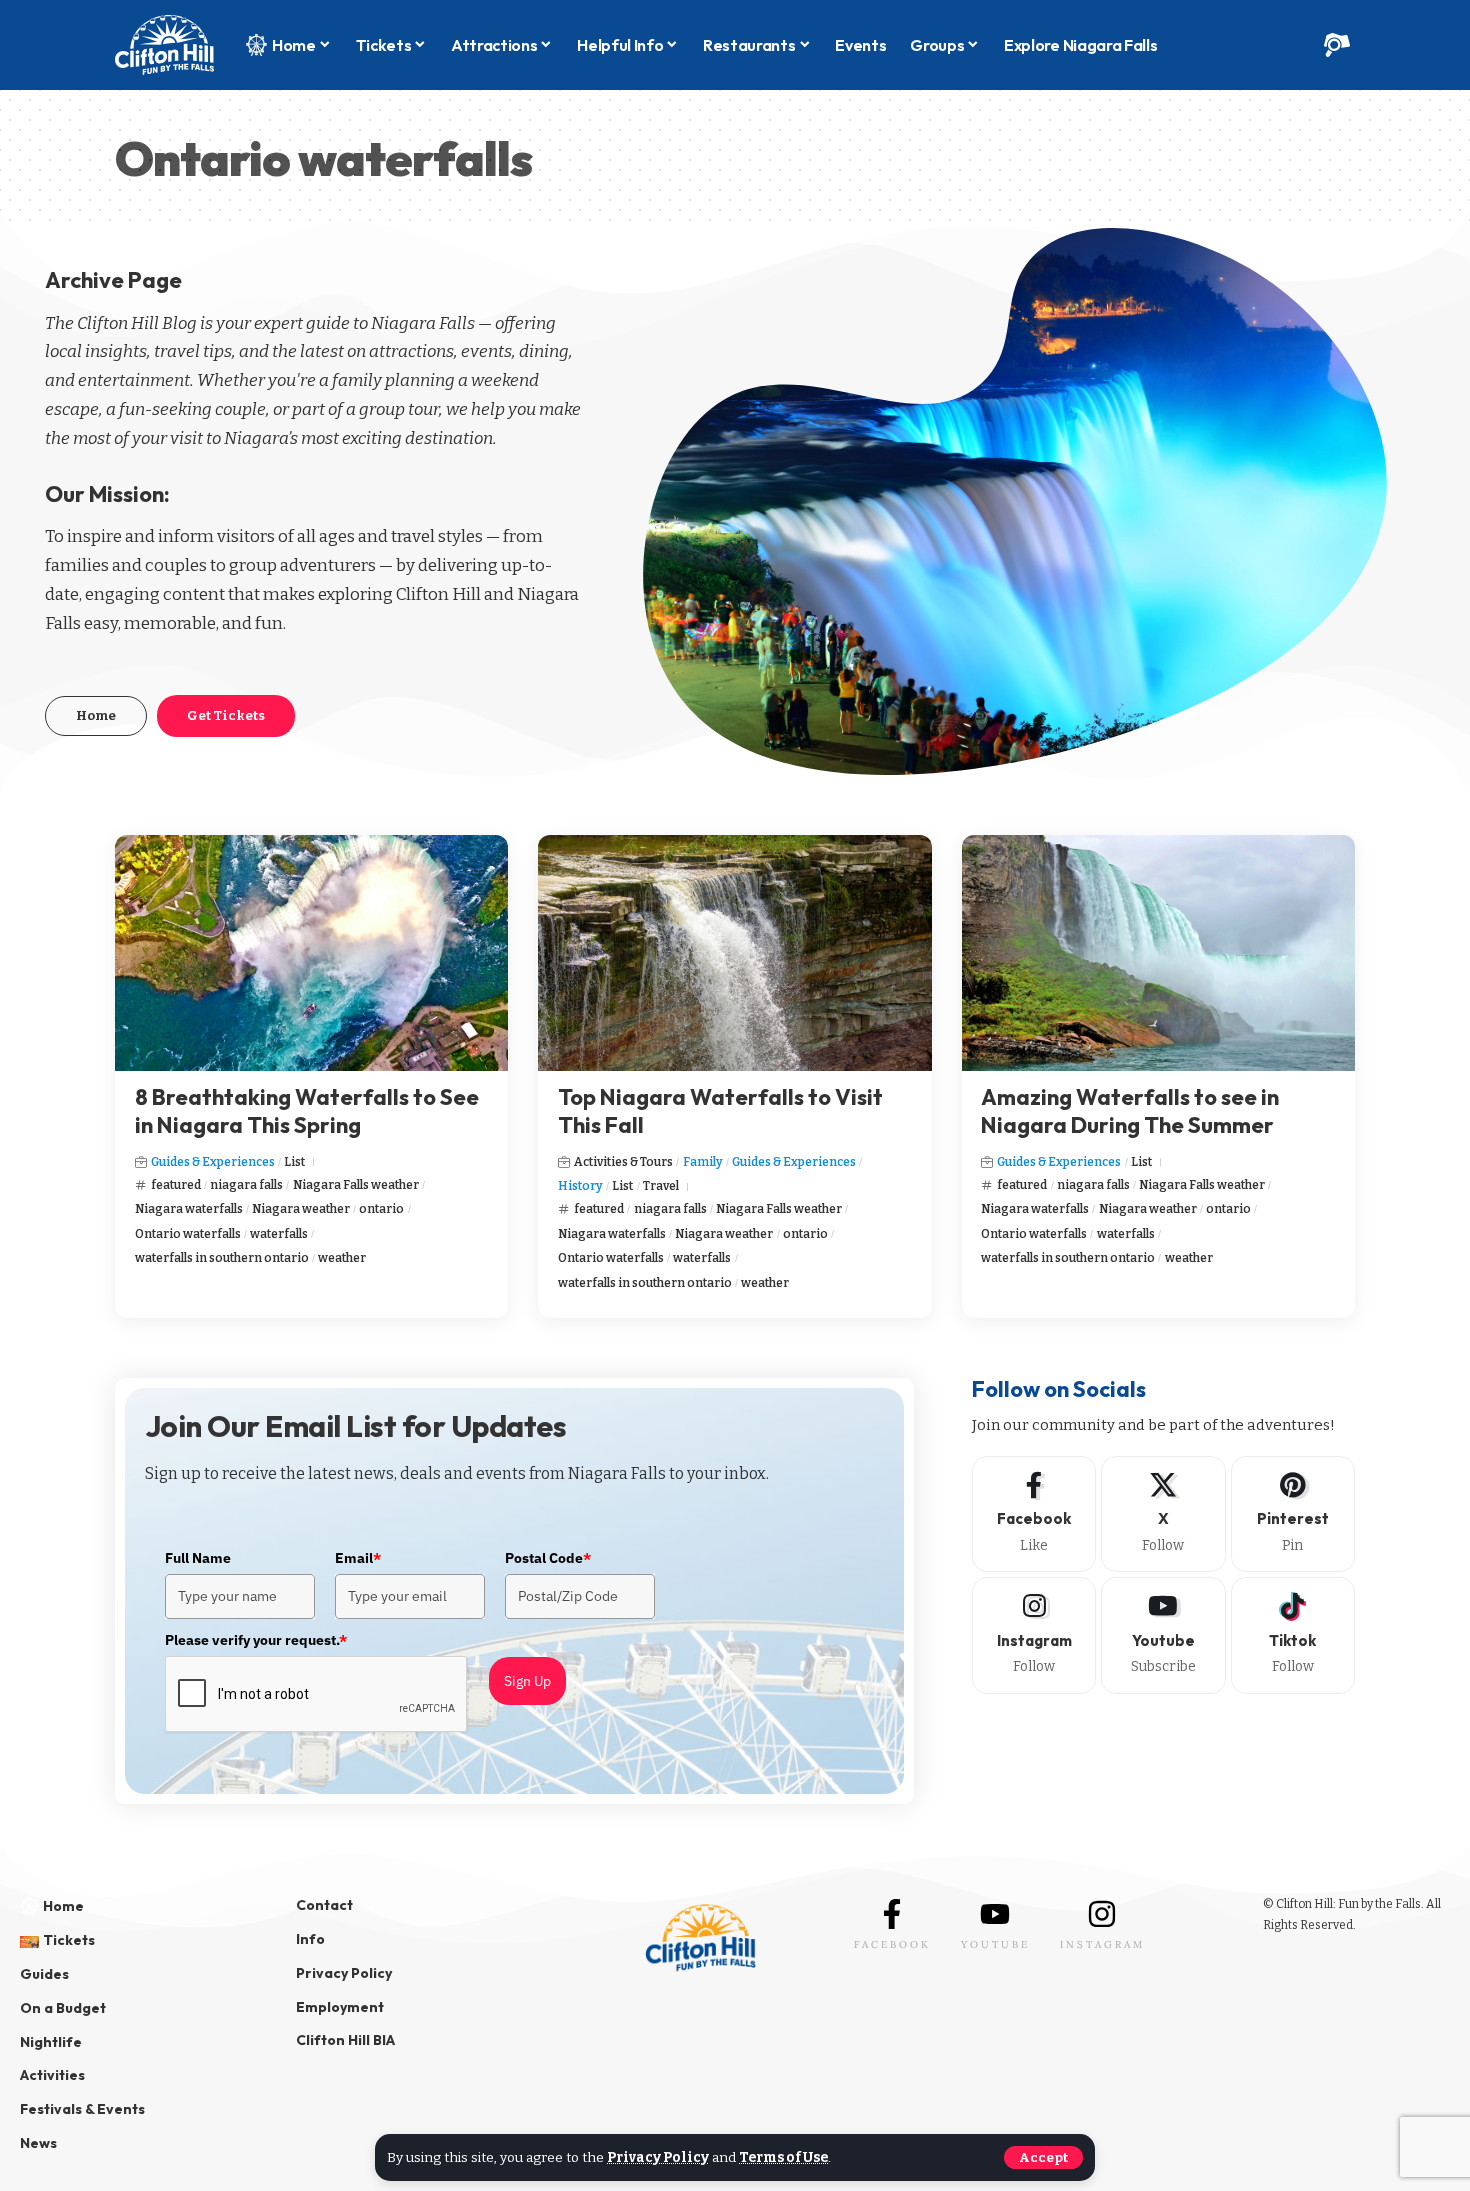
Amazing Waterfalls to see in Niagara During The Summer (1130, 1111)
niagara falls (246, 1185)
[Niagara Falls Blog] (164, 45)
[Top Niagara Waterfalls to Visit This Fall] (734, 953)
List (294, 1162)
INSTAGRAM (1102, 1944)
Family (703, 1162)
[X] (1163, 1514)
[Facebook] (1034, 1514)
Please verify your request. (256, 1640)
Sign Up (527, 1681)
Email (358, 1558)
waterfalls (279, 1234)
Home (96, 715)
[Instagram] (1034, 1635)
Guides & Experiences (213, 1162)
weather (342, 1258)
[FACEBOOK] (892, 1914)
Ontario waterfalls (188, 1234)
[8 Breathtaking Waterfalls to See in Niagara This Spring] (311, 953)
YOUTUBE (995, 1944)
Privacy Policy (658, 2157)
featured (176, 1185)
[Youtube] (1163, 1635)
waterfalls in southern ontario (222, 1258)
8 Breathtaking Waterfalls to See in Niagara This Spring (307, 1111)
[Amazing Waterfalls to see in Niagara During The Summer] (1158, 953)
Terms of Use (783, 2157)
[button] (1043, 2157)
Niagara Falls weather (356, 1185)
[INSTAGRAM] (1102, 1914)
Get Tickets (226, 715)
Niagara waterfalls (189, 1209)
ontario (381, 1209)
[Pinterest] (1293, 1514)
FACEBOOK (892, 1944)
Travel (661, 1186)
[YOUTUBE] (995, 1914)
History (580, 1186)
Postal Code (548, 1558)
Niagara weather (301, 1209)
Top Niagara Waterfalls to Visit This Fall (720, 1111)
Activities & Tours (623, 1162)
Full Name (198, 1558)
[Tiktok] (1293, 1635)
